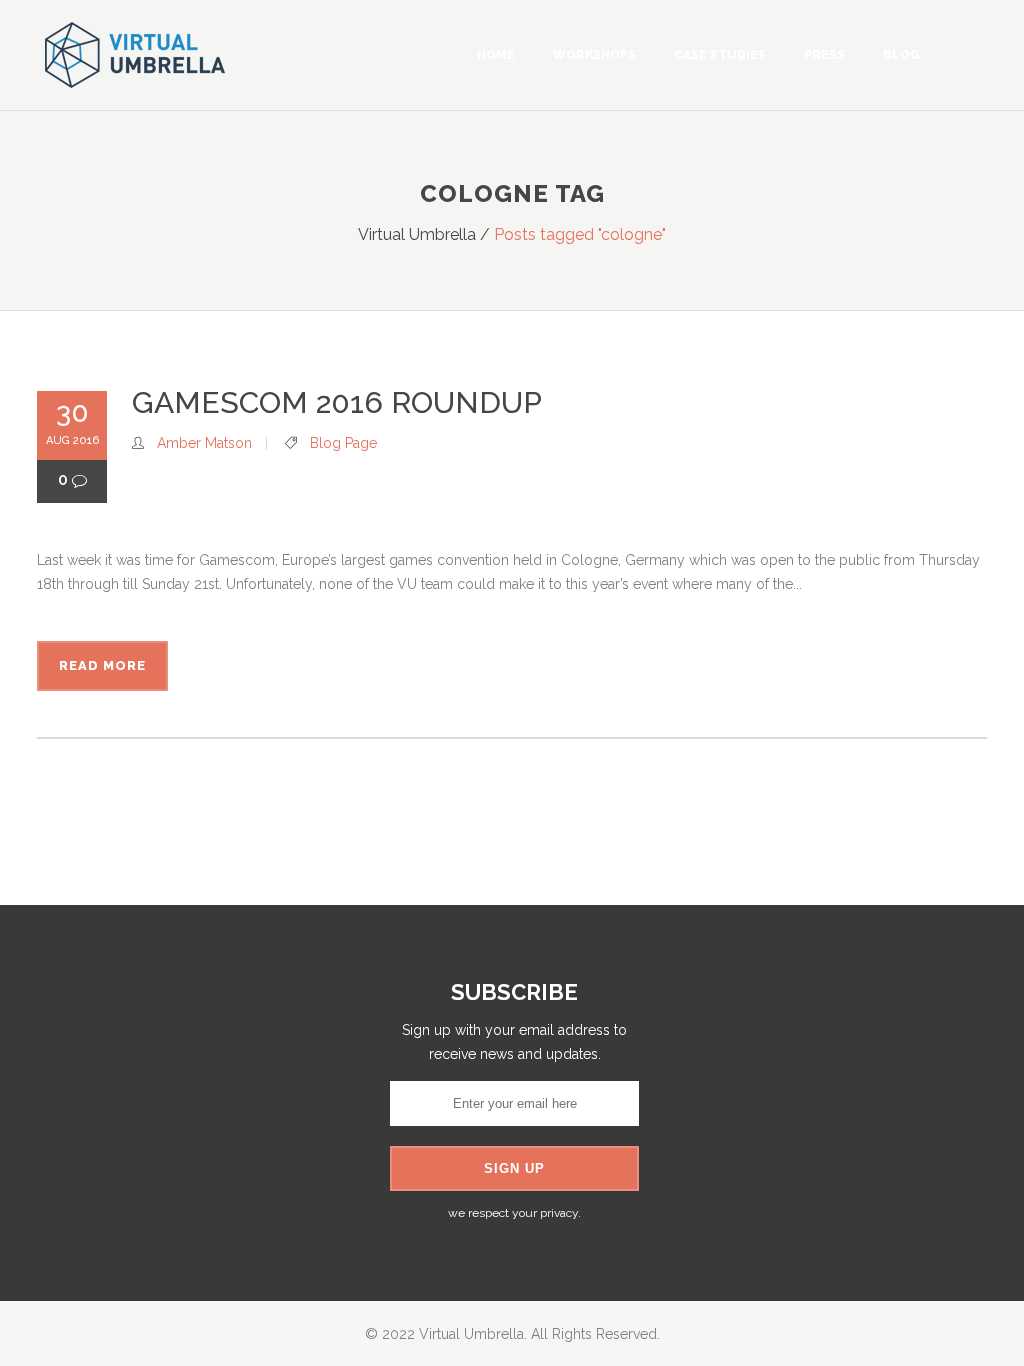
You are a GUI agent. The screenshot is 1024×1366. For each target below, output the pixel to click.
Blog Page (343, 443)
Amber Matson (204, 443)
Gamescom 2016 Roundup (337, 402)
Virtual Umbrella (417, 234)
